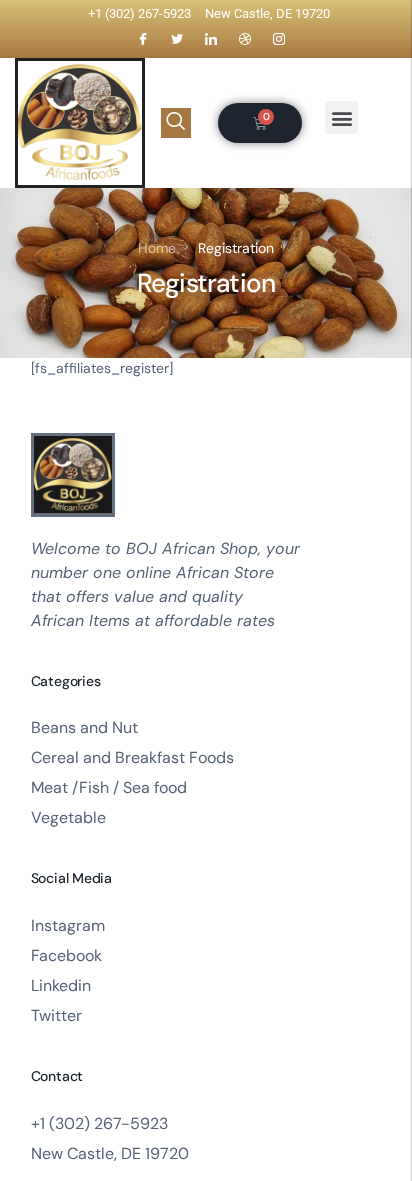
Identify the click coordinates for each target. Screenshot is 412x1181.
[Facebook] (143, 39)
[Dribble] (245, 39)
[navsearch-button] (176, 123)
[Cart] (260, 123)
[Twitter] (177, 39)
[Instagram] (279, 39)
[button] (341, 117)
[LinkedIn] (211, 39)
